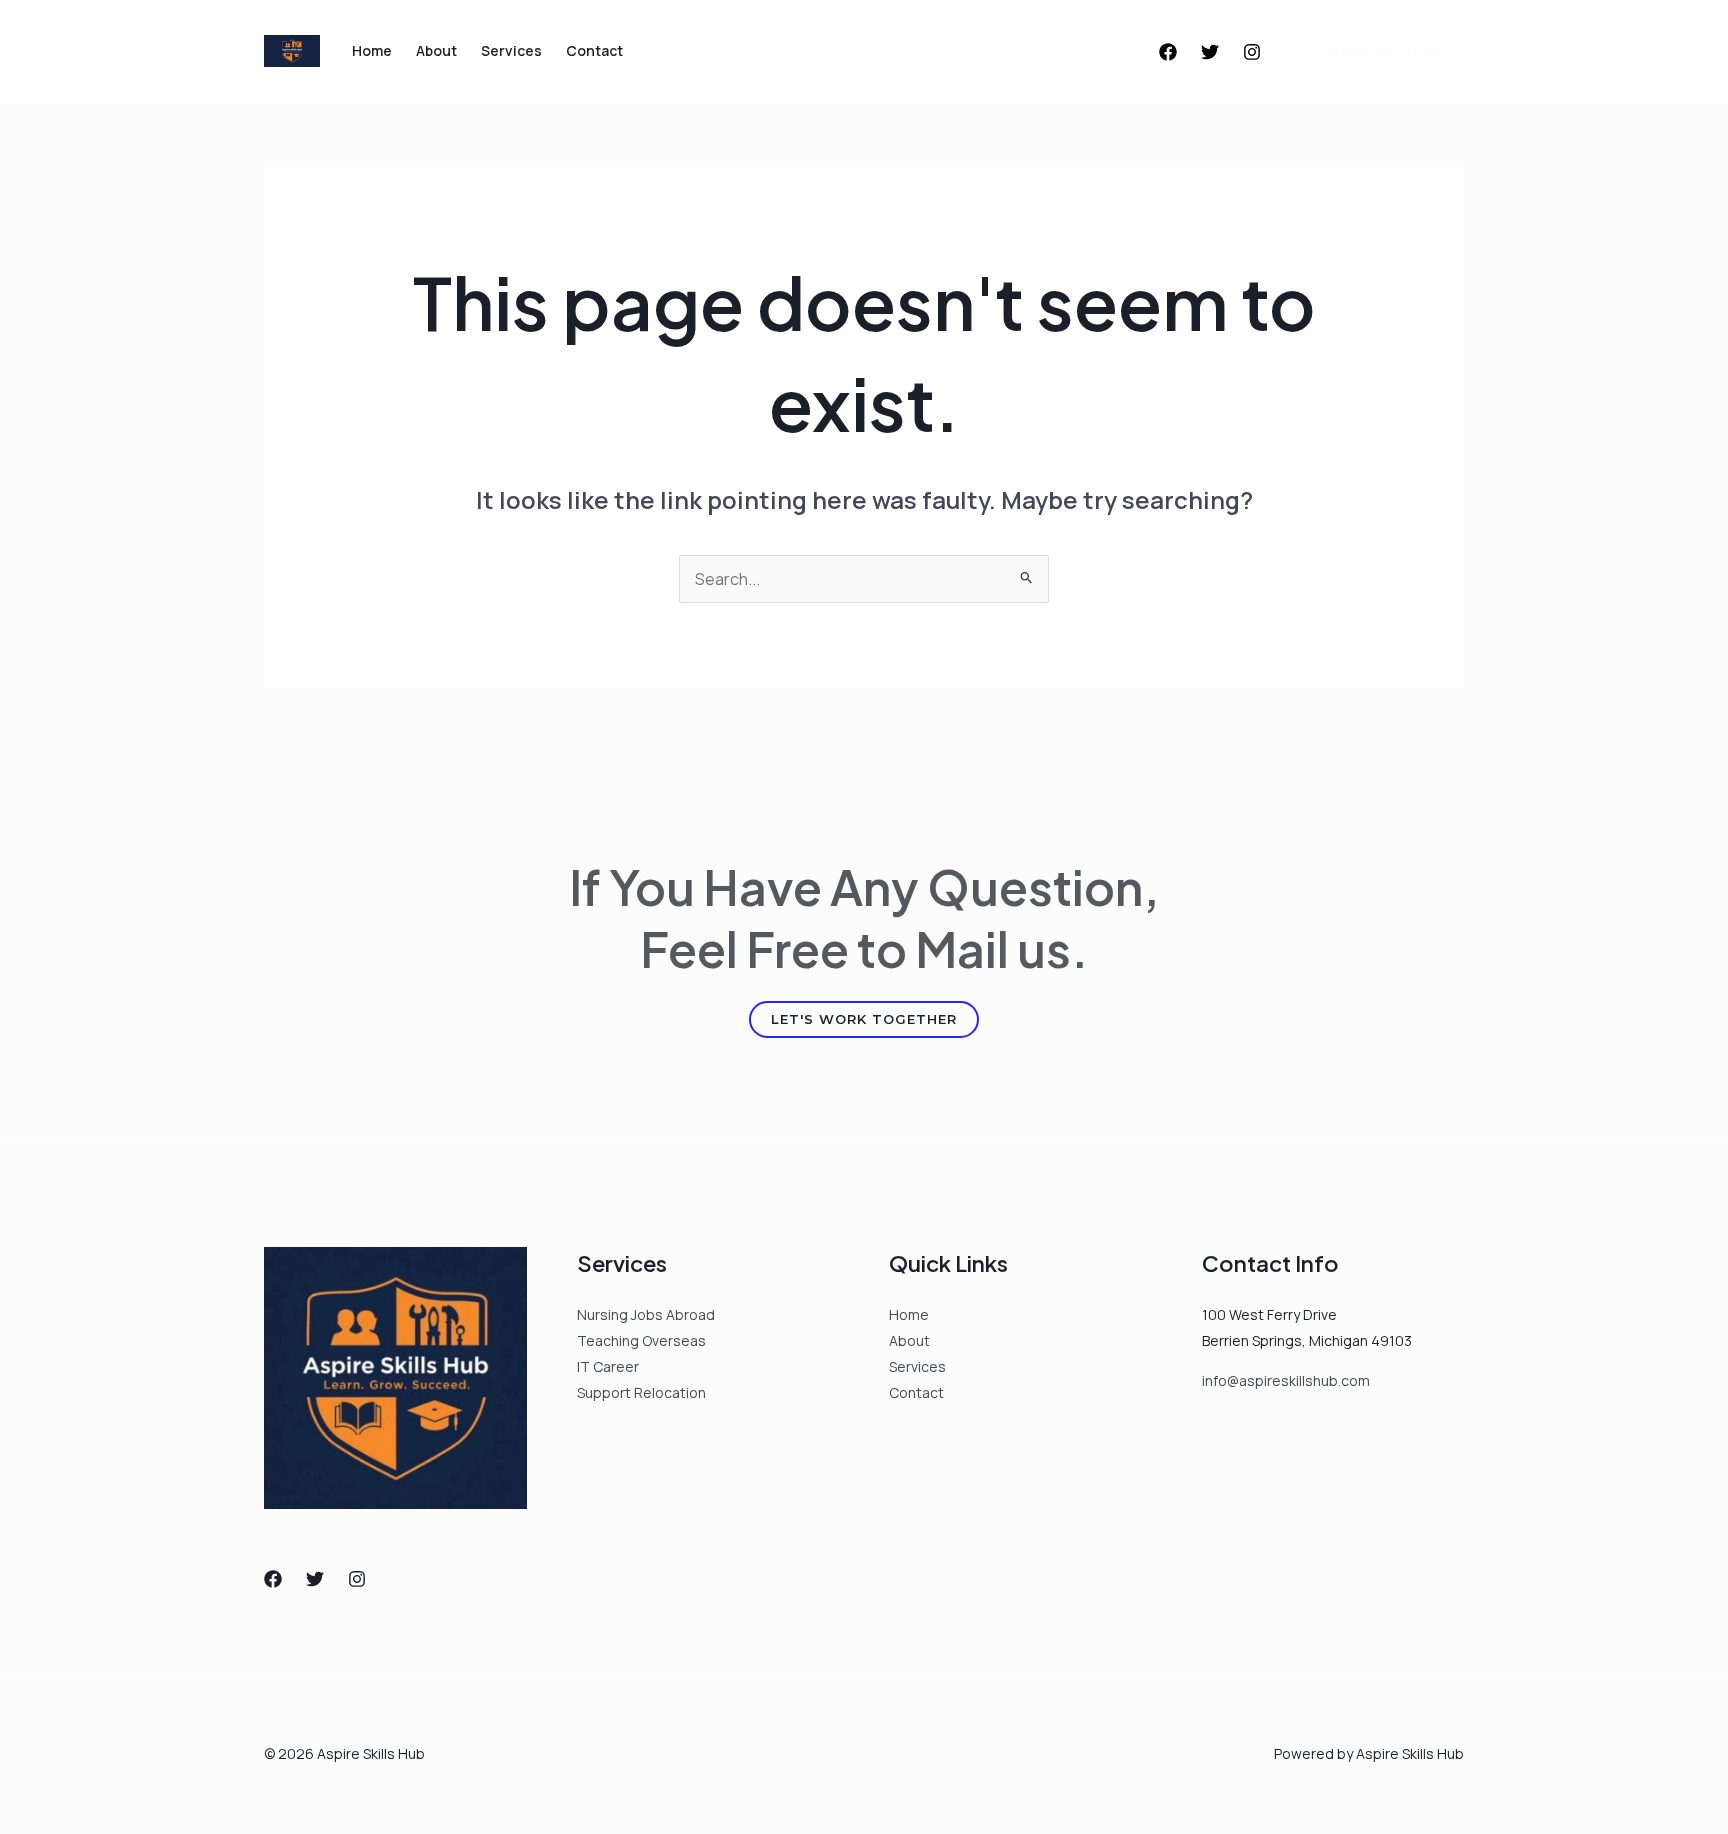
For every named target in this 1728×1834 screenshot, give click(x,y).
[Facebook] (1168, 52)
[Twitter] (1210, 52)
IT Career (608, 1366)
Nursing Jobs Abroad (646, 1314)
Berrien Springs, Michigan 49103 (1307, 1340)
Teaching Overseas (641, 1340)
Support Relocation (641, 1392)
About (436, 50)
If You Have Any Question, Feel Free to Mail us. (864, 917)
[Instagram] (1252, 52)
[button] (1372, 51)
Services (511, 50)
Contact (594, 50)
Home (372, 50)
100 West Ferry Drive (1269, 1314)
